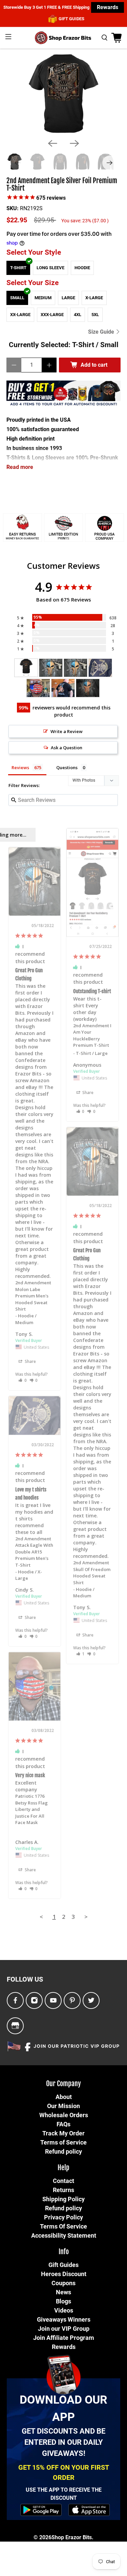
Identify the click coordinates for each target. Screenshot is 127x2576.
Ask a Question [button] (67, 748)
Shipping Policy (63, 2199)
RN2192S (31, 208)
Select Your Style (34, 252)
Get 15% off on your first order (64, 2472)
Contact (63, 2181)
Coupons (63, 2283)
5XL (95, 315)
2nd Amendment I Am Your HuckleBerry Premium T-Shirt (92, 1035)
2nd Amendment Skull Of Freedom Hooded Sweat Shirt (92, 1573)
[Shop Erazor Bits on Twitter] (91, 2001)
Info (64, 2252)
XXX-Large (52, 315)
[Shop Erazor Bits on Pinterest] (72, 2001)
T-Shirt (18, 268)
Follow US (25, 1979)
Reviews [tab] (20, 767)
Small (17, 298)
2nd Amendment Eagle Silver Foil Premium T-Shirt (62, 185)
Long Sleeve (50, 268)
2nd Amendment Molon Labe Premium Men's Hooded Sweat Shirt (33, 1296)
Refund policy (63, 2151)
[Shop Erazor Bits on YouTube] (53, 2001)
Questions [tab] (67, 767)
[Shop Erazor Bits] (64, 38)
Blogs (63, 2301)
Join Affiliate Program (64, 2338)
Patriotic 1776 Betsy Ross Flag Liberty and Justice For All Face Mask (31, 1809)
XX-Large (20, 315)
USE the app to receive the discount (64, 2494)
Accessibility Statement (64, 2235)
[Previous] (52, 143)
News (63, 2292)
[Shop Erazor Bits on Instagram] (34, 2001)
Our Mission (63, 2106)
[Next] (75, 143)
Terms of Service (63, 2142)
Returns (63, 2190)
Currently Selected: (64, 345)
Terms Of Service (63, 2226)
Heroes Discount (64, 2274)
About (64, 2097)
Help (63, 2168)
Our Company (63, 2084)
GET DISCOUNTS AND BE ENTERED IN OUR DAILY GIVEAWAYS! (63, 2442)
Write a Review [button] (67, 731)
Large (68, 298)
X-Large (94, 298)
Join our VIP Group (64, 2329)
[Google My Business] (15, 2026)
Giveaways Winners (64, 2319)
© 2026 (43, 2537)
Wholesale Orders (64, 2115)
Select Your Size (33, 283)
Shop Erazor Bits (72, 2537)
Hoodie (82, 268)
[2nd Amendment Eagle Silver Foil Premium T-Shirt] (63, 94)
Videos (64, 2310)
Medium (43, 298)
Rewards (108, 7)
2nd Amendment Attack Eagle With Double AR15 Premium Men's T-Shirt (34, 1552)
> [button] (86, 1917)
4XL (78, 315)
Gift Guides (63, 2265)
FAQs (63, 2124)
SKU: (13, 208)
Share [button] (87, 1093)
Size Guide (102, 332)
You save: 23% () (85, 221)
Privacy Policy (63, 2217)
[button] (80, 1111)
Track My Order (63, 2133)
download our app (63, 2408)
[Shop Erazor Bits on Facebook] (15, 2001)
